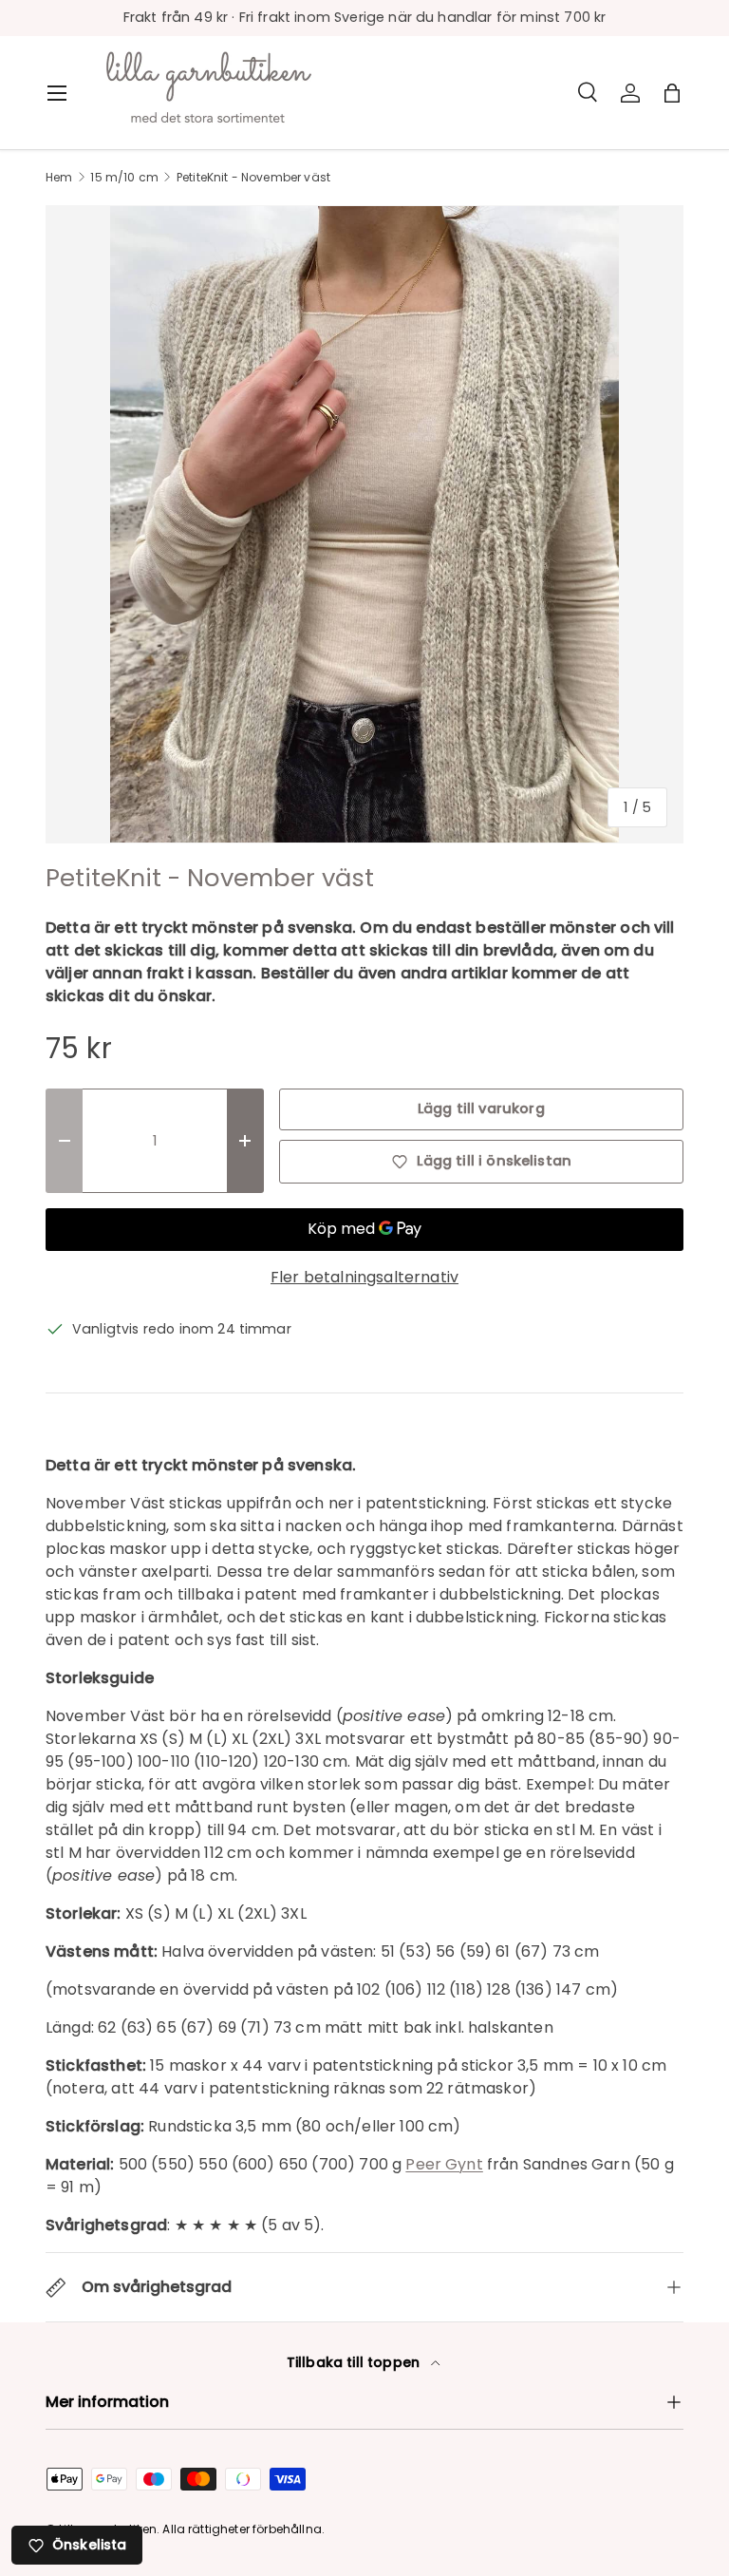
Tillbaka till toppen (355, 2362)
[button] (672, 93)
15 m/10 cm (124, 178)
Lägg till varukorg (481, 1108)
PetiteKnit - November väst (253, 178)
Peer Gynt (444, 2164)
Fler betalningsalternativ (364, 1277)
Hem (59, 178)
